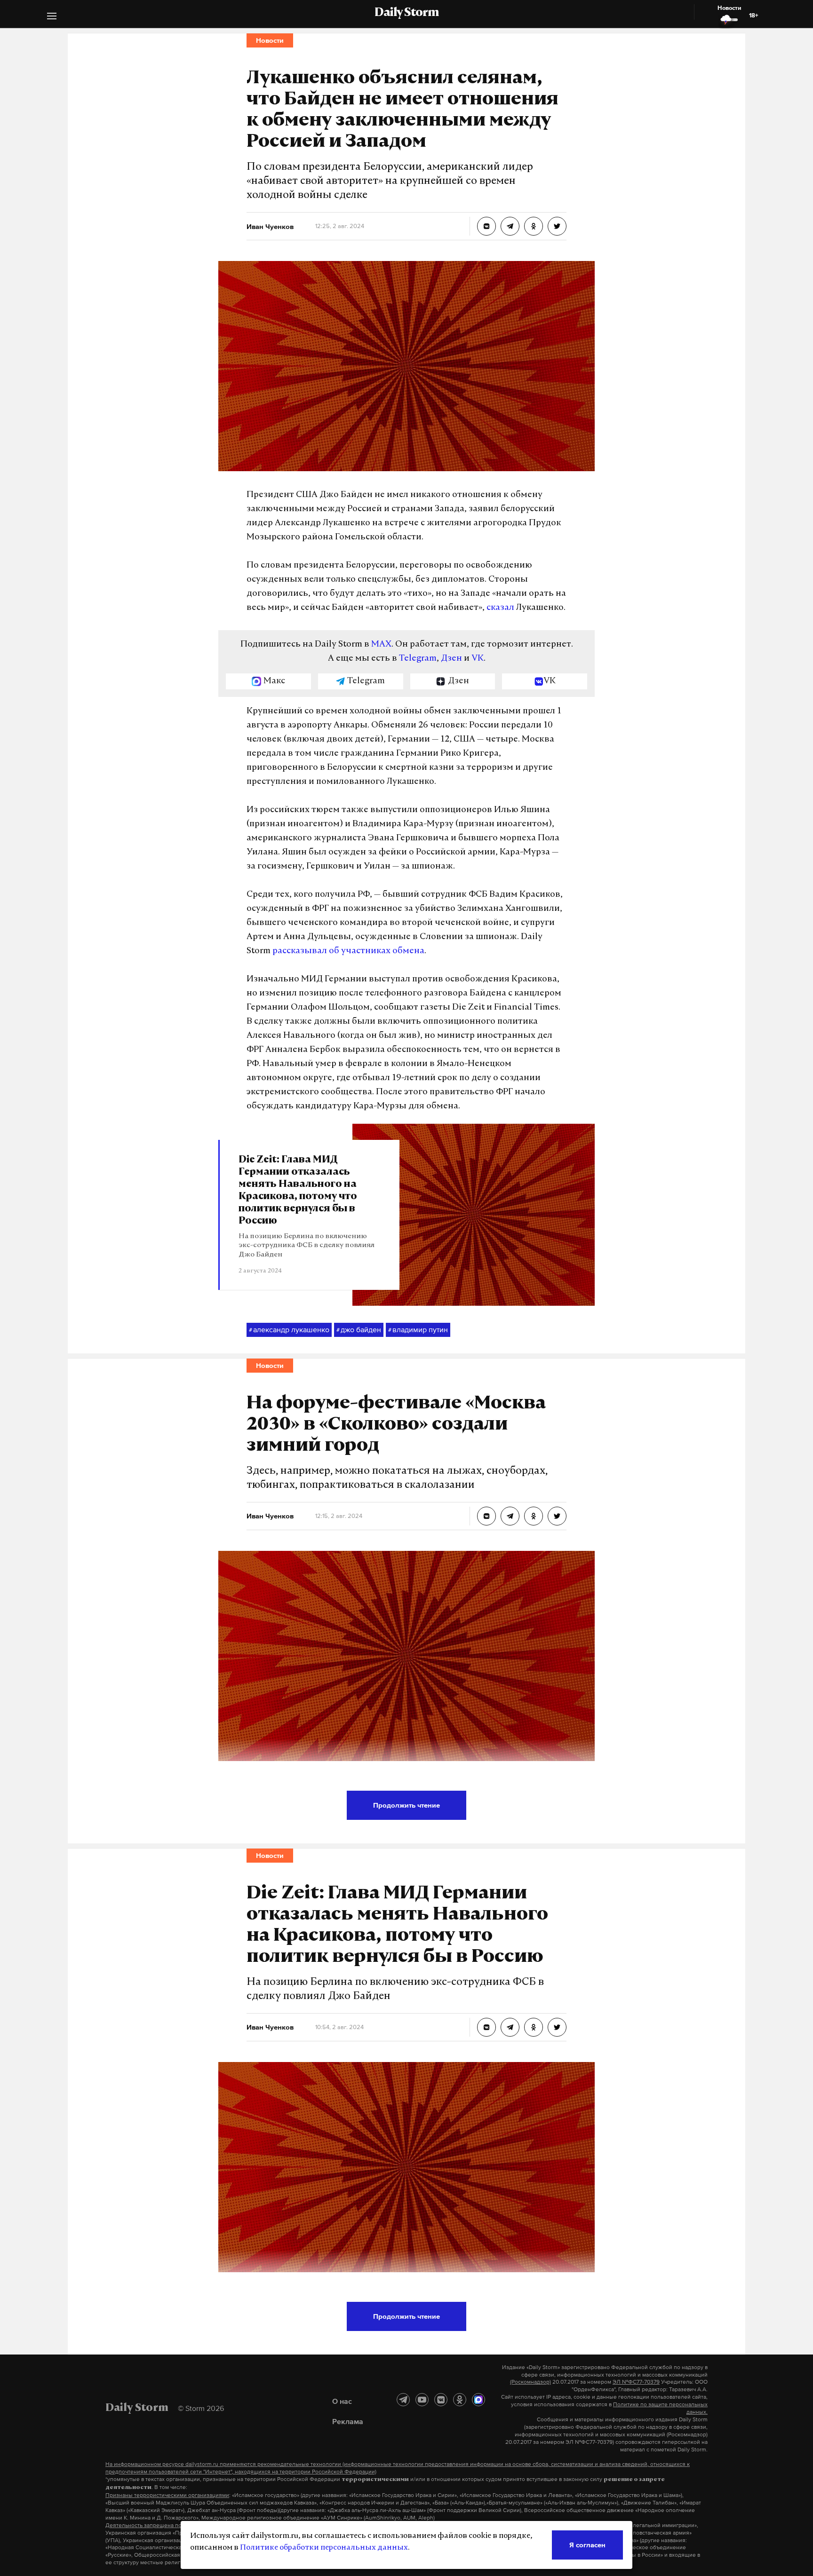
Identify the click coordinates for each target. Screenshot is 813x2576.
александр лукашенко (289, 1329)
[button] (52, 17)
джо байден (359, 1329)
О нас (342, 2401)
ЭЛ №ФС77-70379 (636, 2382)
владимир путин (418, 1329)
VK (478, 659)
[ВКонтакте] (441, 2400)
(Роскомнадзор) (530, 2382)
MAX (381, 645)
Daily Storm (406, 13)
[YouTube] (422, 2400)
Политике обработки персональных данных (324, 2548)
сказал (500, 608)
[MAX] (478, 2400)
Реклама (348, 2421)
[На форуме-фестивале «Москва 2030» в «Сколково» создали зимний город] (486, 1516)
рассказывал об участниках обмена (348, 951)
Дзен (451, 659)
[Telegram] (403, 2400)
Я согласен (587, 2545)
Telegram (418, 659)
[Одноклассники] (460, 2400)
